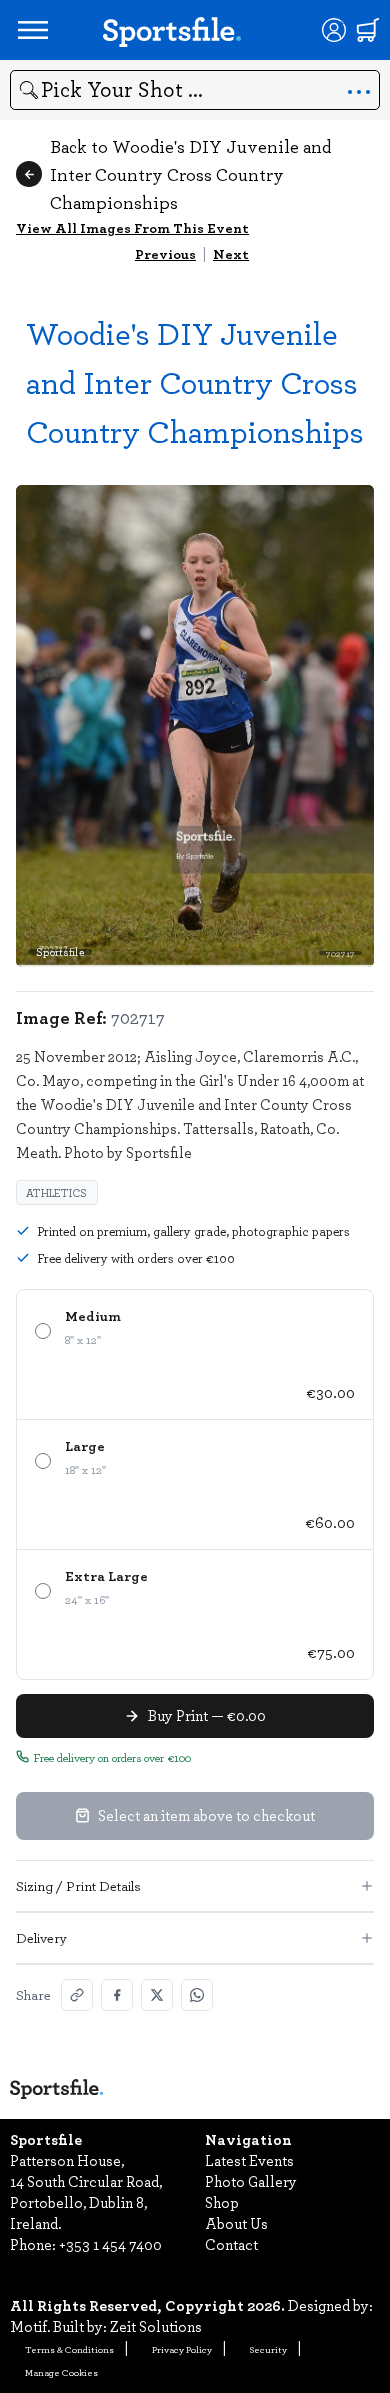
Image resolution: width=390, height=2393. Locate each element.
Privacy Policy (182, 2349)
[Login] (334, 30)
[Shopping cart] (368, 30)
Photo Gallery (251, 2181)
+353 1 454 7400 (110, 2244)
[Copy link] (77, 1995)
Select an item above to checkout (206, 1815)
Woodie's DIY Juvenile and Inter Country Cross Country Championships (195, 381)
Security (268, 2349)
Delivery (41, 1937)
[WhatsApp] (197, 1995)
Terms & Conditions (69, 2349)
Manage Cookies (61, 2372)
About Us (236, 2223)
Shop (222, 2202)
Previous (165, 253)
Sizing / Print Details (78, 1885)
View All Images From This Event (132, 227)
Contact (231, 2244)
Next (231, 253)
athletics (57, 1192)
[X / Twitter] (157, 1995)
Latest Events (249, 2160)
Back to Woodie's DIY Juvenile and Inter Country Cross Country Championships (190, 174)
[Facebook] (117, 1995)
